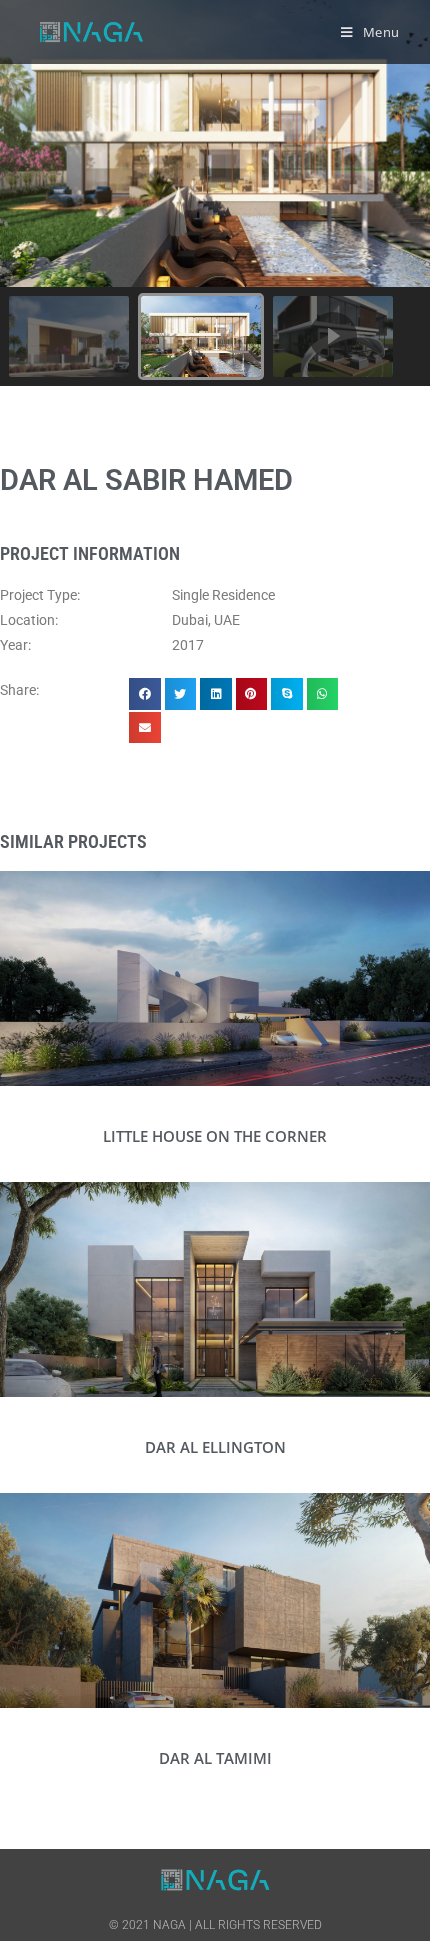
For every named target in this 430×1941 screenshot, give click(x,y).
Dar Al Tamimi (215, 1758)
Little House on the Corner (215, 1136)
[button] (69, 336)
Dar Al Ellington (215, 1447)
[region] (215, 193)
